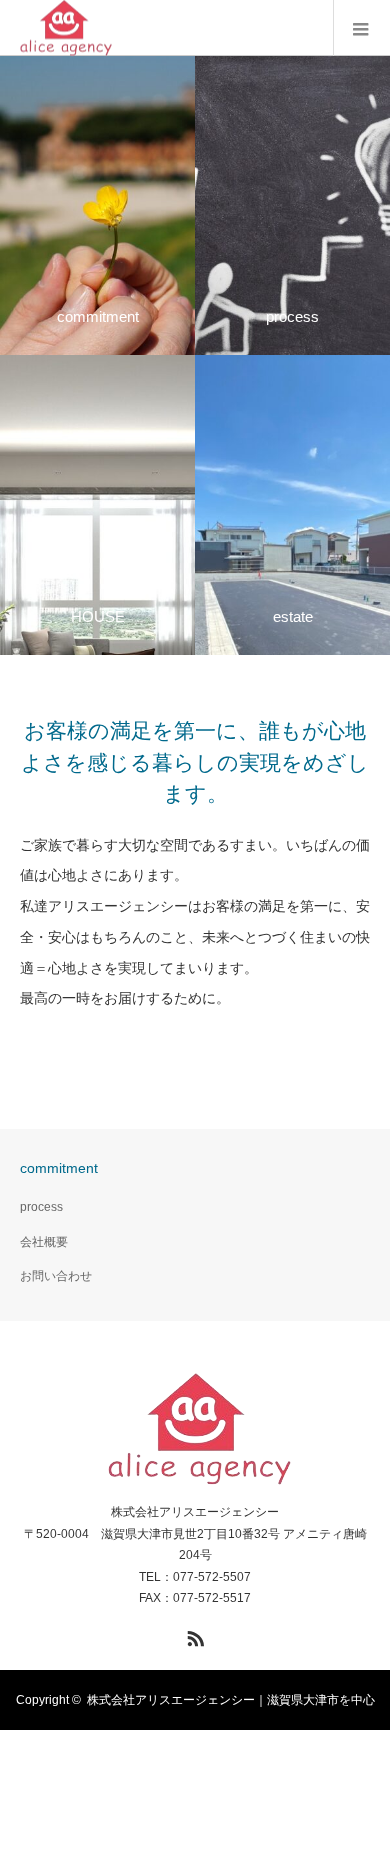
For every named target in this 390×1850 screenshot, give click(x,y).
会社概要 (44, 1242)
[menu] (361, 28)
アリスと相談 (243, 205)
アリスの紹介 (48, 505)
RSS (193, 1635)
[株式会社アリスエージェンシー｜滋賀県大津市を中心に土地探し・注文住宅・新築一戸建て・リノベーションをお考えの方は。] (195, 1430)
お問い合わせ (56, 1276)
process (41, 1207)
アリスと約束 (48, 205)
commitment (59, 1168)
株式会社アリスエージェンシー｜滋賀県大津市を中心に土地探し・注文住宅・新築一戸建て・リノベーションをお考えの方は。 (195, 1760)
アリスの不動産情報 (259, 505)
